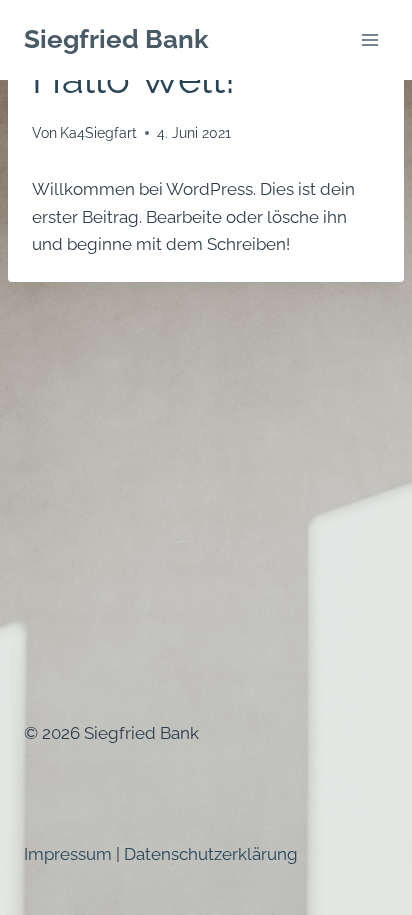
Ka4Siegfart (98, 133)
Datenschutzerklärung (211, 854)
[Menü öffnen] (369, 39)
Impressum (68, 854)
